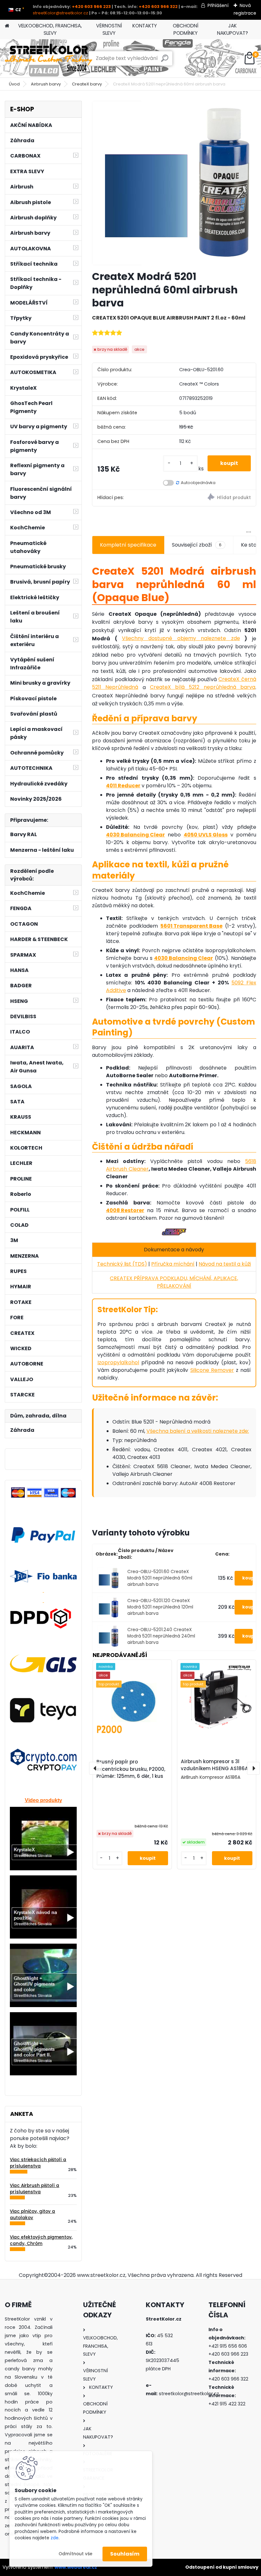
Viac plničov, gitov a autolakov (32, 2215)
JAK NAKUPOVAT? (233, 29)
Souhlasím (125, 2554)
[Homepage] (7, 26)
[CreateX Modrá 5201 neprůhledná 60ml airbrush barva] (174, 183)
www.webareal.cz (76, 2567)
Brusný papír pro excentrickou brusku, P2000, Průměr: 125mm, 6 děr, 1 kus (131, 1769)
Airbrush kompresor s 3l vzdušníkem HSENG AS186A (215, 1765)
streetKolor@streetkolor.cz (60, 13)
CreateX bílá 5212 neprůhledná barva (203, 687)
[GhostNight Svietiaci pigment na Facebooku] (43, 2015)
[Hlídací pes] (215, 498)
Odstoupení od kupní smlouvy (222, 2567)
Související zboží (197, 545)
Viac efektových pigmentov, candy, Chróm (41, 2240)
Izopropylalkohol (118, 1362)
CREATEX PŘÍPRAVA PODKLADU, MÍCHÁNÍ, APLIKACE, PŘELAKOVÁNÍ (174, 1282)
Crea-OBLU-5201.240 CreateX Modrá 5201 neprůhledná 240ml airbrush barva (161, 1636)
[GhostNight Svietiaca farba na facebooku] (43, 1947)
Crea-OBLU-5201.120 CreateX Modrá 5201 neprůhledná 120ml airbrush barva (160, 1607)
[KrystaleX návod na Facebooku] (43, 1878)
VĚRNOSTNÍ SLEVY (109, 29)
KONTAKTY (145, 26)
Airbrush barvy (46, 84)
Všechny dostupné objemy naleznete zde (181, 638)
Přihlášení (218, 5)
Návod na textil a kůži (225, 1264)
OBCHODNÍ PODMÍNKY (186, 29)
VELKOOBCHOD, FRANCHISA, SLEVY (50, 29)
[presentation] (95, 1768)
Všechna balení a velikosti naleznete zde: (198, 1431)
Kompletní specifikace (128, 545)
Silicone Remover (212, 1370)
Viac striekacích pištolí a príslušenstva (38, 2163)
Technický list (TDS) (122, 1264)
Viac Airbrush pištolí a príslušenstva (35, 2189)
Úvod (14, 84)
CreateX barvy (87, 84)
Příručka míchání (173, 1264)
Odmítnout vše (75, 2554)
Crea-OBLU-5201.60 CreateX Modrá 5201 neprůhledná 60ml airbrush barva (160, 1578)
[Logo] (49, 58)
